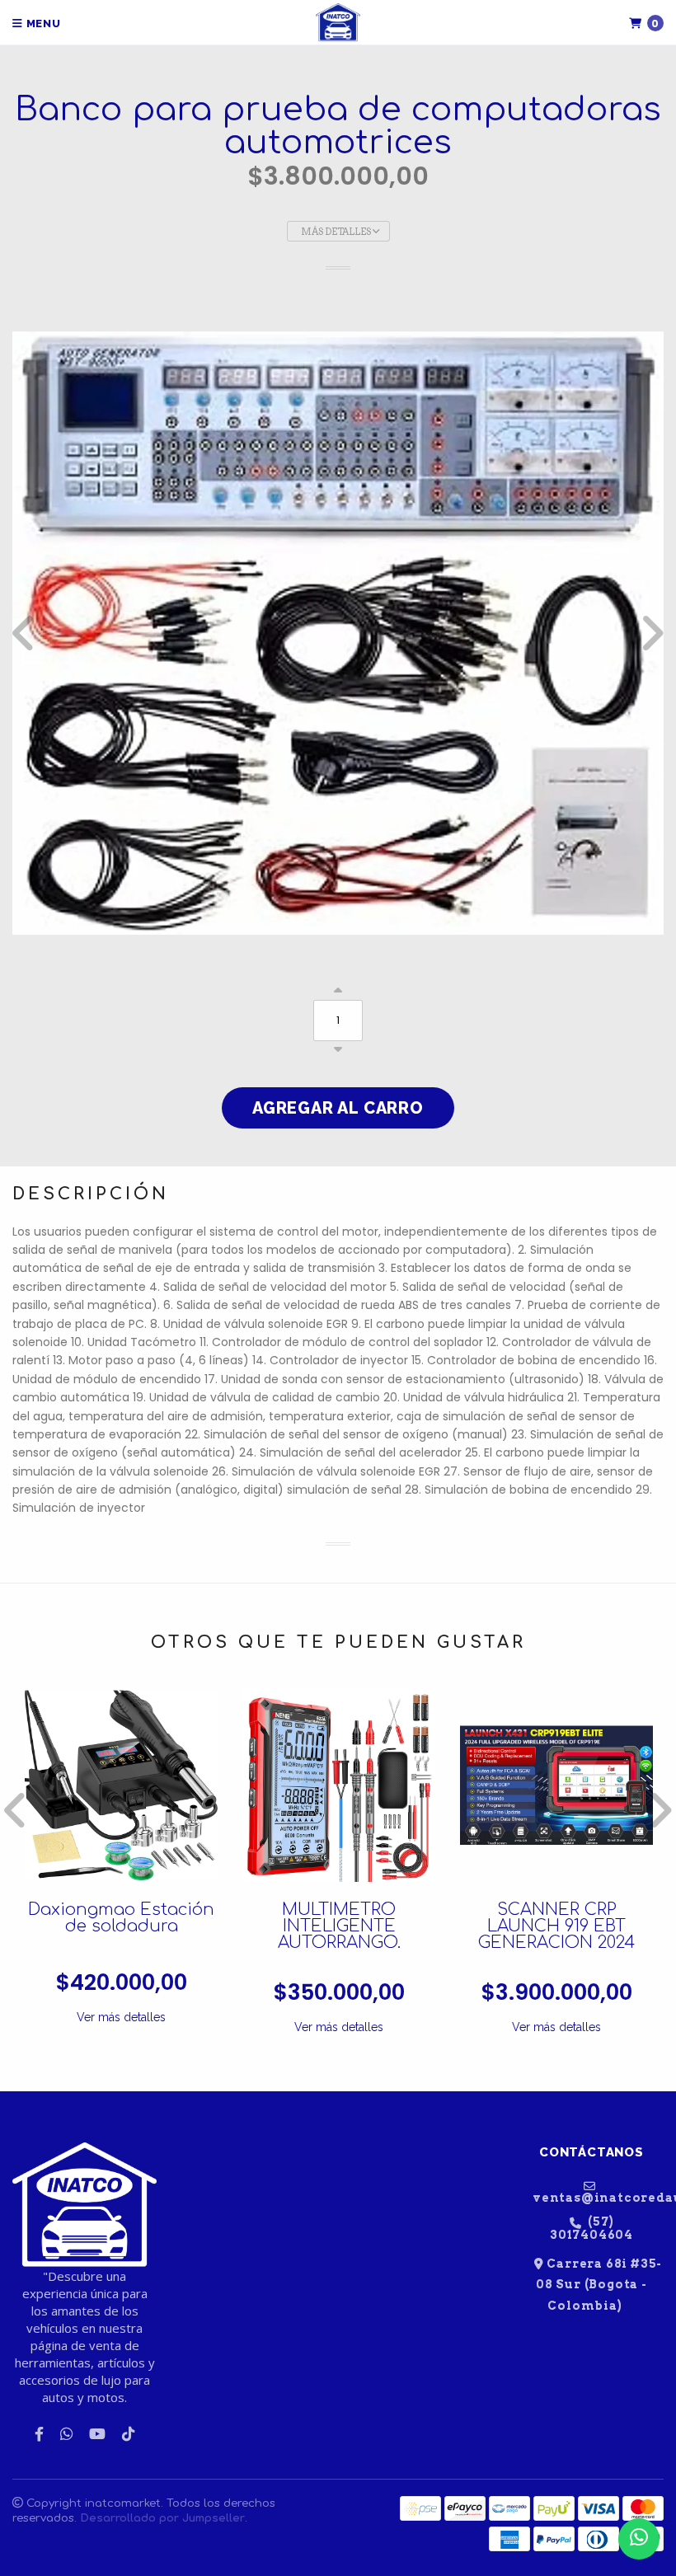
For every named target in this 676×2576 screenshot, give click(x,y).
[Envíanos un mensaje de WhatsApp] (639, 2539)
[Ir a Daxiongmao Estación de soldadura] (121, 1785)
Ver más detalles (121, 2017)
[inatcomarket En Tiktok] (128, 2434)
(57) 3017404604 (591, 2228)
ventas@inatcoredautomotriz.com (598, 2197)
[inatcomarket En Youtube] (97, 2434)
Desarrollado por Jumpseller (162, 2518)
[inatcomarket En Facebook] (39, 2434)
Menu (42, 23)
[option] (338, 633)
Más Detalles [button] (337, 232)
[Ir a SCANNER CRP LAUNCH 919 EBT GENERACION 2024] (556, 1785)
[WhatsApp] (66, 2434)
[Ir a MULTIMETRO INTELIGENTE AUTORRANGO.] (339, 1785)
